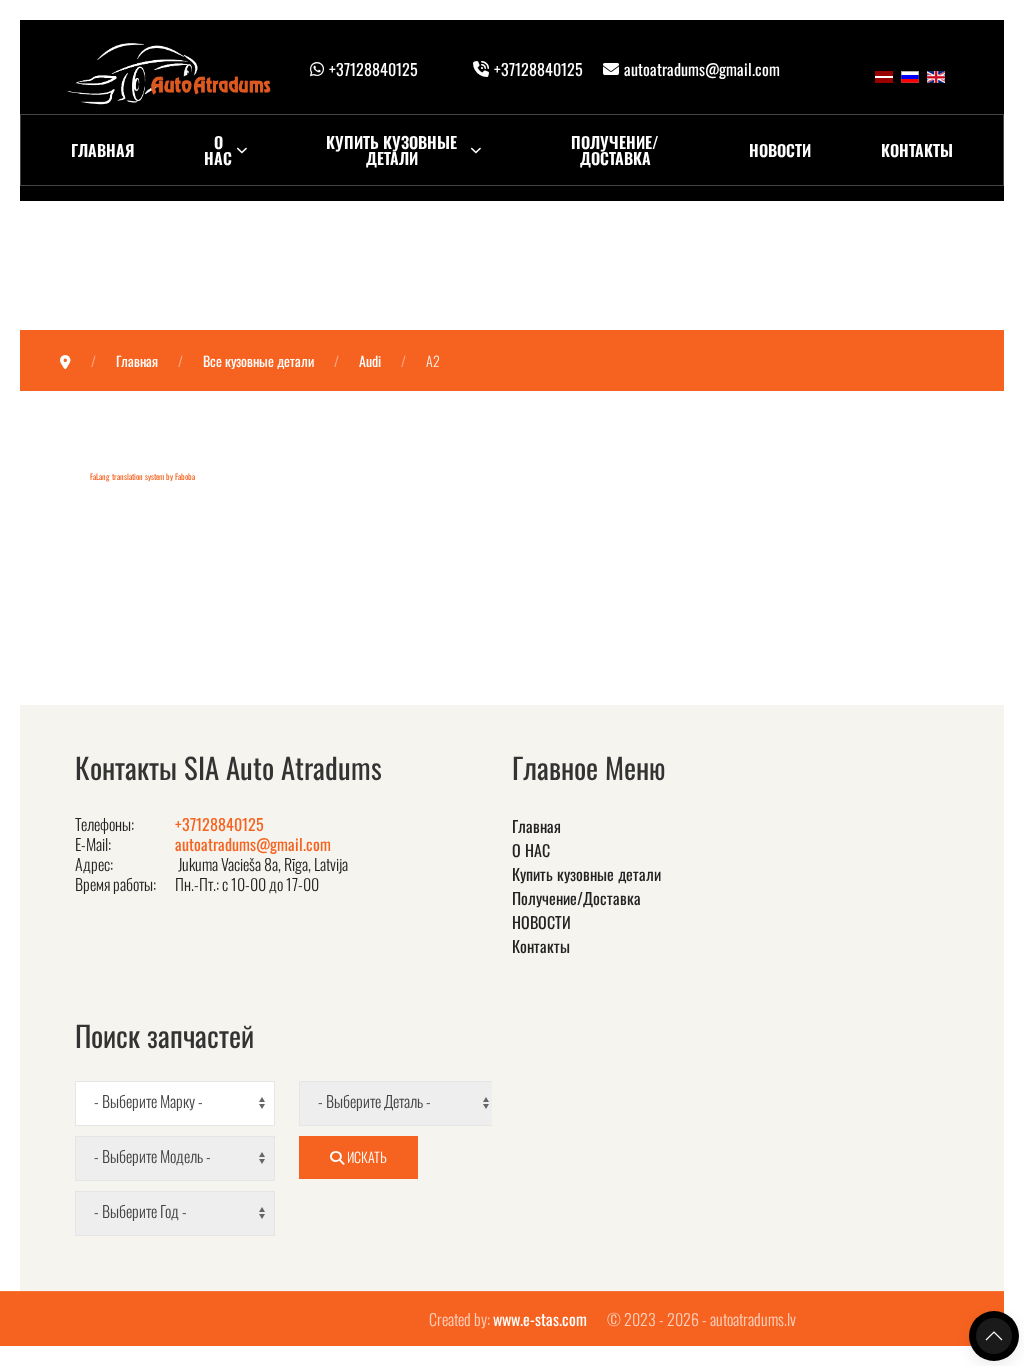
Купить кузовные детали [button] (391, 150)
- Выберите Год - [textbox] (140, 1211)
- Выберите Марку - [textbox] (148, 1101)
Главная (102, 150)
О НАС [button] (218, 150)
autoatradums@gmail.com (702, 69)
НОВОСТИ (780, 150)
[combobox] (175, 1103)
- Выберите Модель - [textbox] (152, 1156)
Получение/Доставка (615, 150)
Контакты (917, 150)
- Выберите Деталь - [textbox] (374, 1101)
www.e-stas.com (540, 1319)
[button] (994, 1336)
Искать (365, 1156)
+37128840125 (373, 69)
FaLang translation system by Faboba (142, 476)
